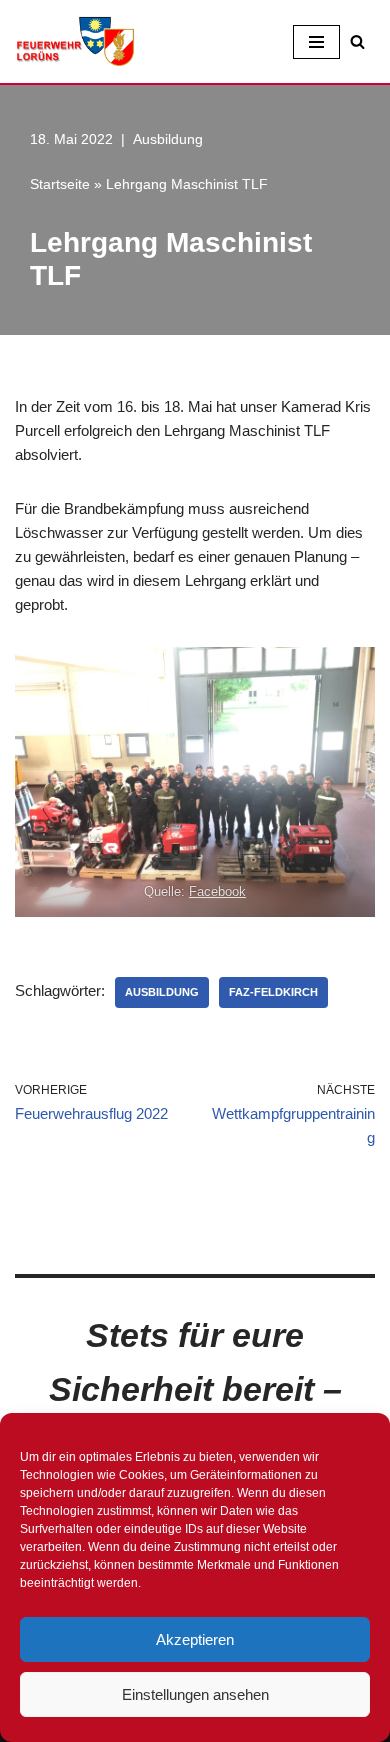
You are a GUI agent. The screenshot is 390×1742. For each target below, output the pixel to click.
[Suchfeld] (357, 41)
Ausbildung (168, 139)
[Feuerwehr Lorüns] (75, 41)
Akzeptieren (195, 1639)
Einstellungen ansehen (195, 1694)
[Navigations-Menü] (316, 42)
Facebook (217, 891)
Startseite (60, 184)
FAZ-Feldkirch (273, 992)
